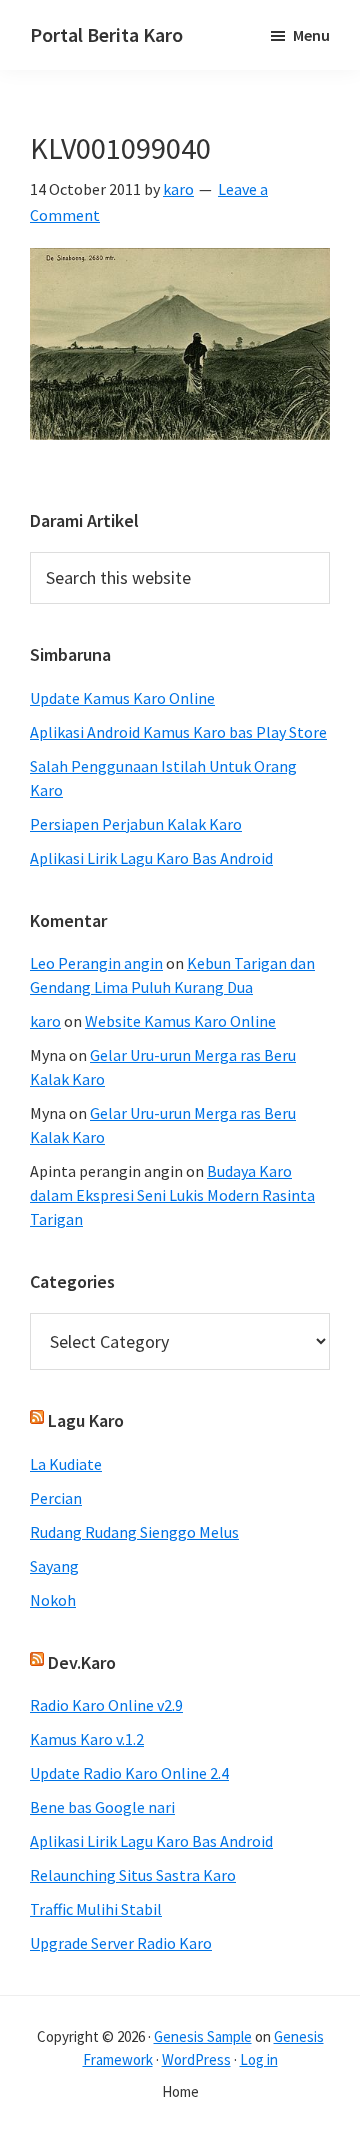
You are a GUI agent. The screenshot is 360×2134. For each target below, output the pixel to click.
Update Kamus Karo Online (122, 698)
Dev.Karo (82, 1662)
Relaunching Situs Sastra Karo (133, 1875)
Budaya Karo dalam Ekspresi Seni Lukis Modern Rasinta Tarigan (172, 1195)
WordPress (196, 2059)
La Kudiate (66, 1464)
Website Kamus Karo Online (180, 1021)
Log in (259, 2059)
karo (45, 1021)
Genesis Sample (203, 2036)
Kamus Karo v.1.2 (87, 1739)
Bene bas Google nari (102, 1807)
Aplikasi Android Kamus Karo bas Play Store (178, 732)
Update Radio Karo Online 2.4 (129, 1773)
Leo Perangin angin (96, 963)
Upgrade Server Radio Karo (121, 1943)
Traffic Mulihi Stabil (96, 1909)
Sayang (54, 1566)
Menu (311, 35)
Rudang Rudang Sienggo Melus (134, 1532)
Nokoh (53, 1600)
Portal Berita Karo (106, 34)
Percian (56, 1498)
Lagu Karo (86, 1420)
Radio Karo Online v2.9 (106, 1705)
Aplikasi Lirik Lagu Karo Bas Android (151, 858)
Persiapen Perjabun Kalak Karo (136, 824)
